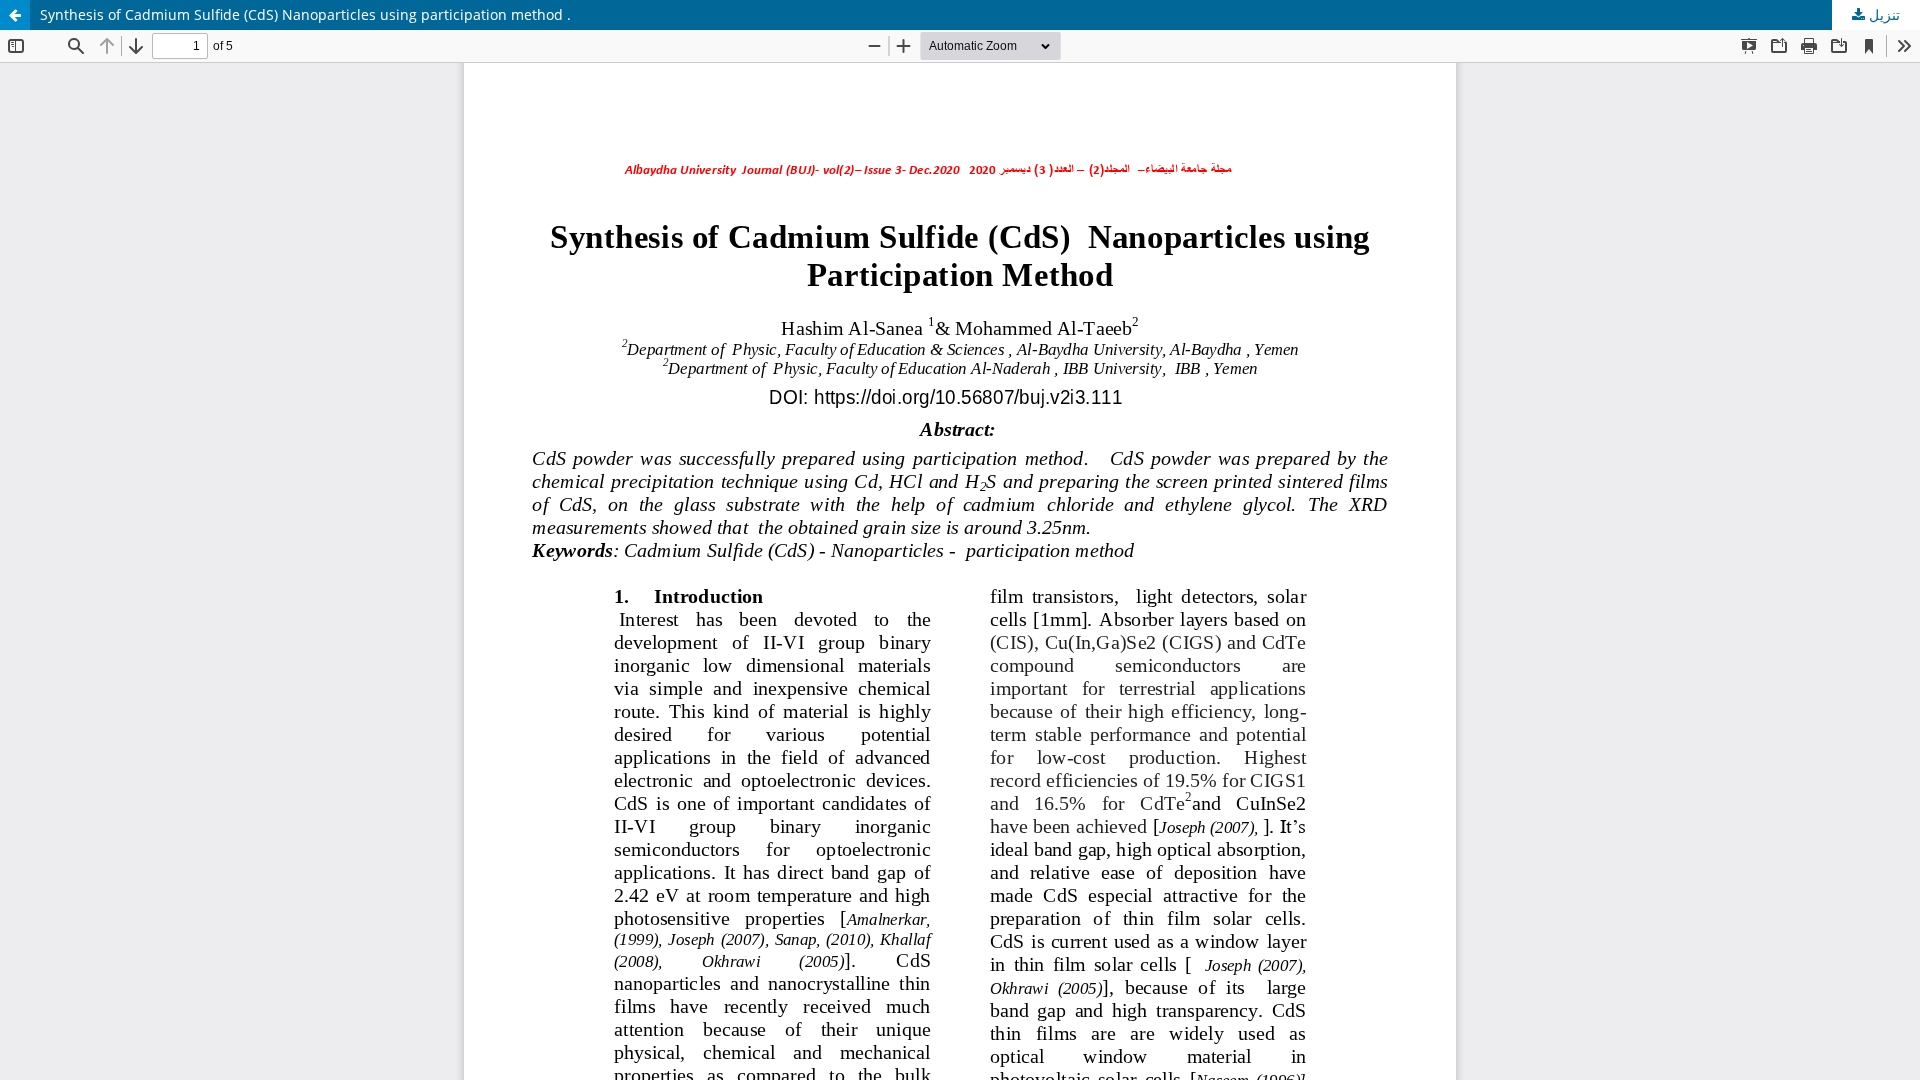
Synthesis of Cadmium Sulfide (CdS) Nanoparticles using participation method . (305, 14)
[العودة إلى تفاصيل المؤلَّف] (15, 15)
